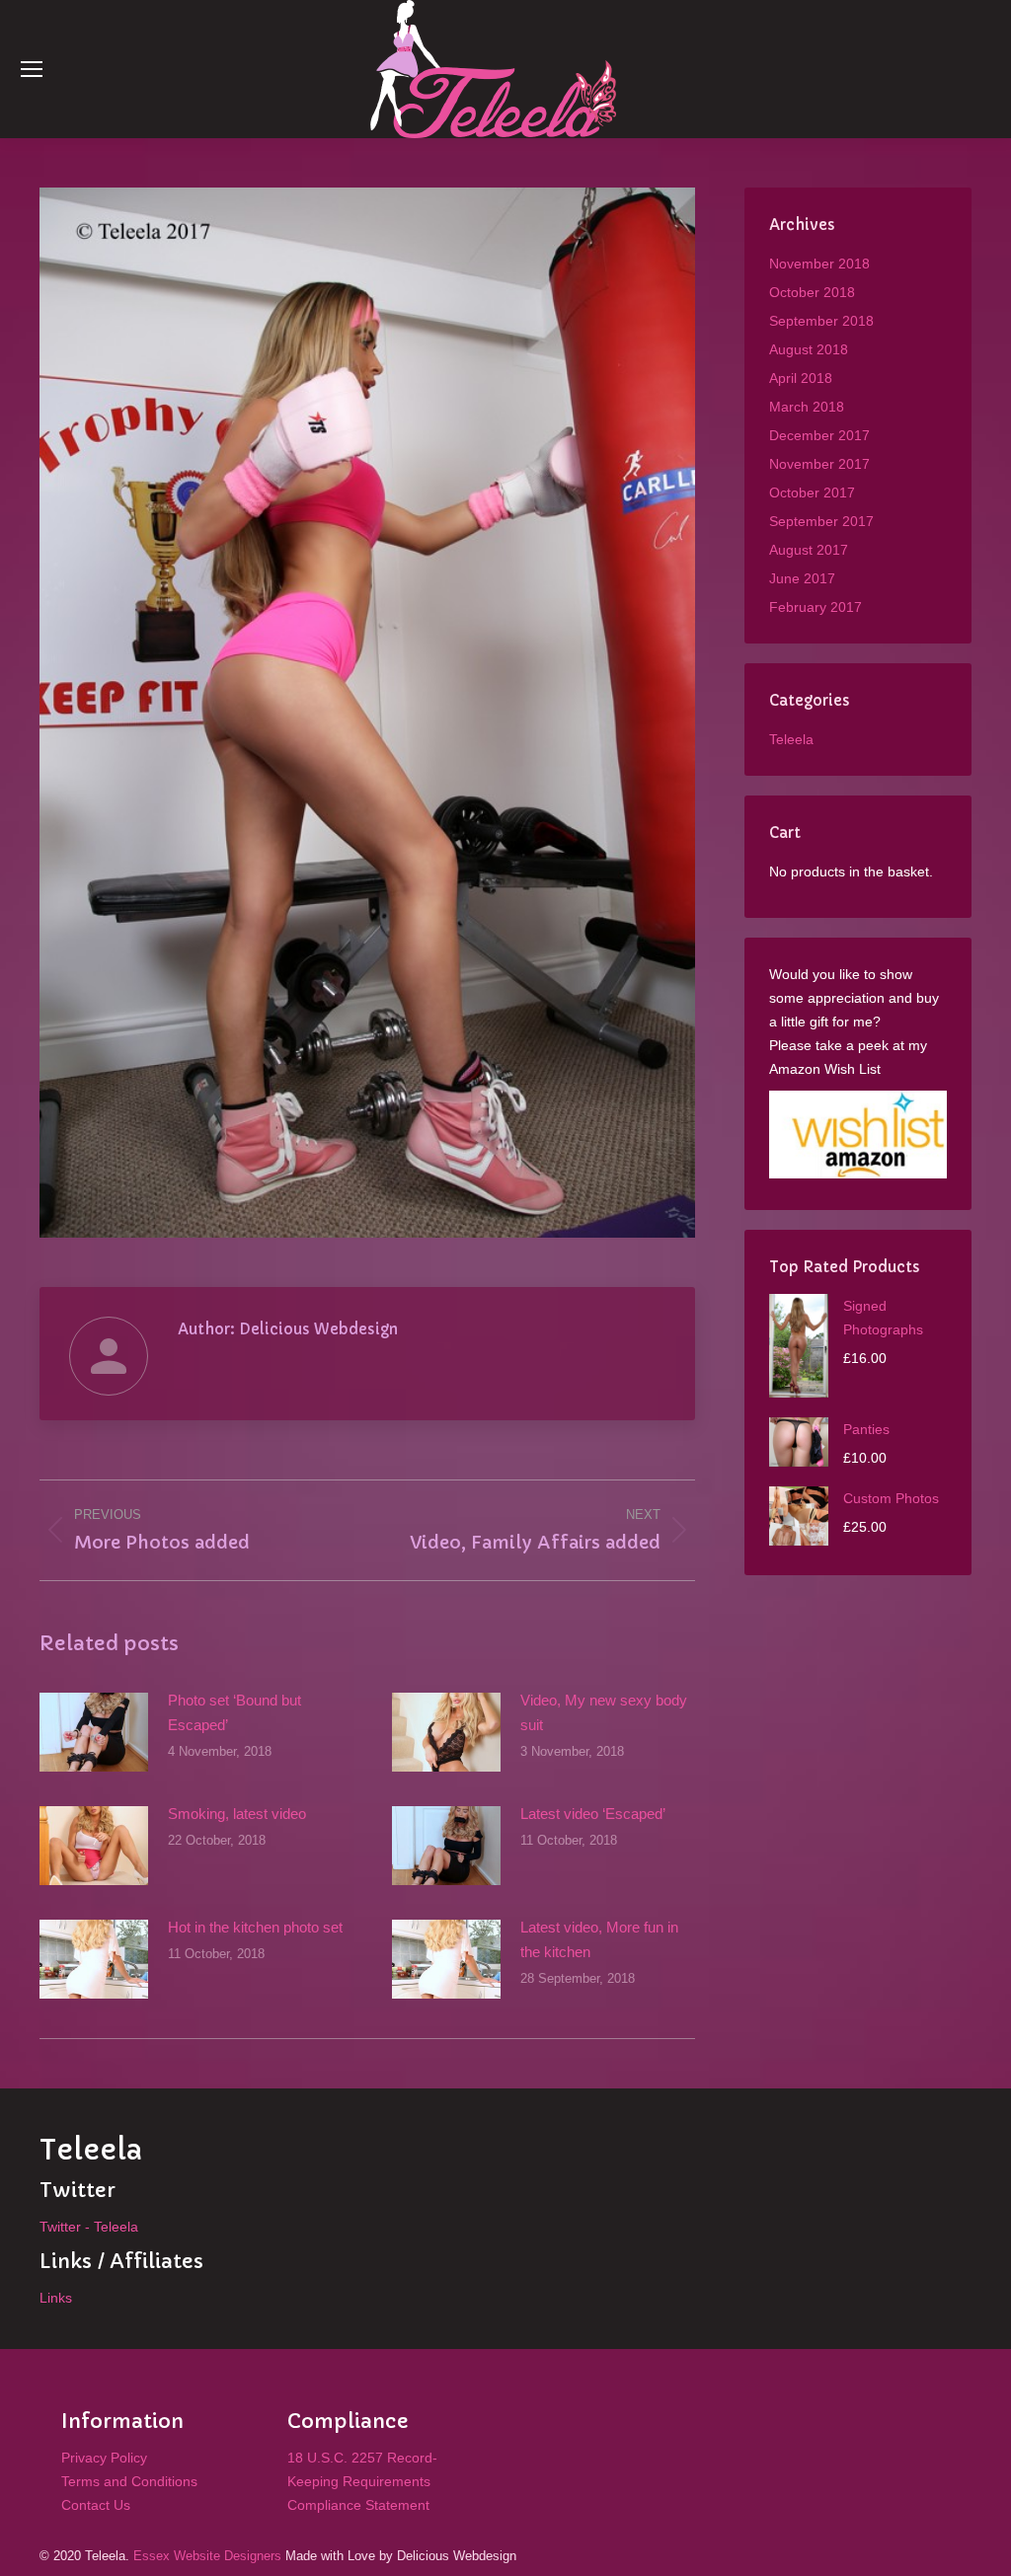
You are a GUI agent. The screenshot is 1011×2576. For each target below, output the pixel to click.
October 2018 (812, 292)
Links (56, 2298)
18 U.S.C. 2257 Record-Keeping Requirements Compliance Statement (362, 2481)
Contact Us (96, 2505)
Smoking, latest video (237, 1814)
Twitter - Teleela (89, 2227)
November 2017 (819, 464)
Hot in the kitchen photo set (255, 1927)
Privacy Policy (104, 2458)
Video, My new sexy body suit (604, 1712)
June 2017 (802, 578)
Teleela (791, 739)
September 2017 (821, 521)
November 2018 (819, 264)
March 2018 (807, 407)
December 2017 (819, 435)
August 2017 (809, 550)
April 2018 (801, 378)
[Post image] (94, 1732)
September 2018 (821, 321)
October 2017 (812, 492)
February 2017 (816, 607)
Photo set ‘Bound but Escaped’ (234, 1712)
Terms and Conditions (129, 2481)
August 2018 (809, 349)
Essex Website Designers (207, 2556)
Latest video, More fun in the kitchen (599, 1939)
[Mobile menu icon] (32, 69)
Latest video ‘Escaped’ (593, 1814)
